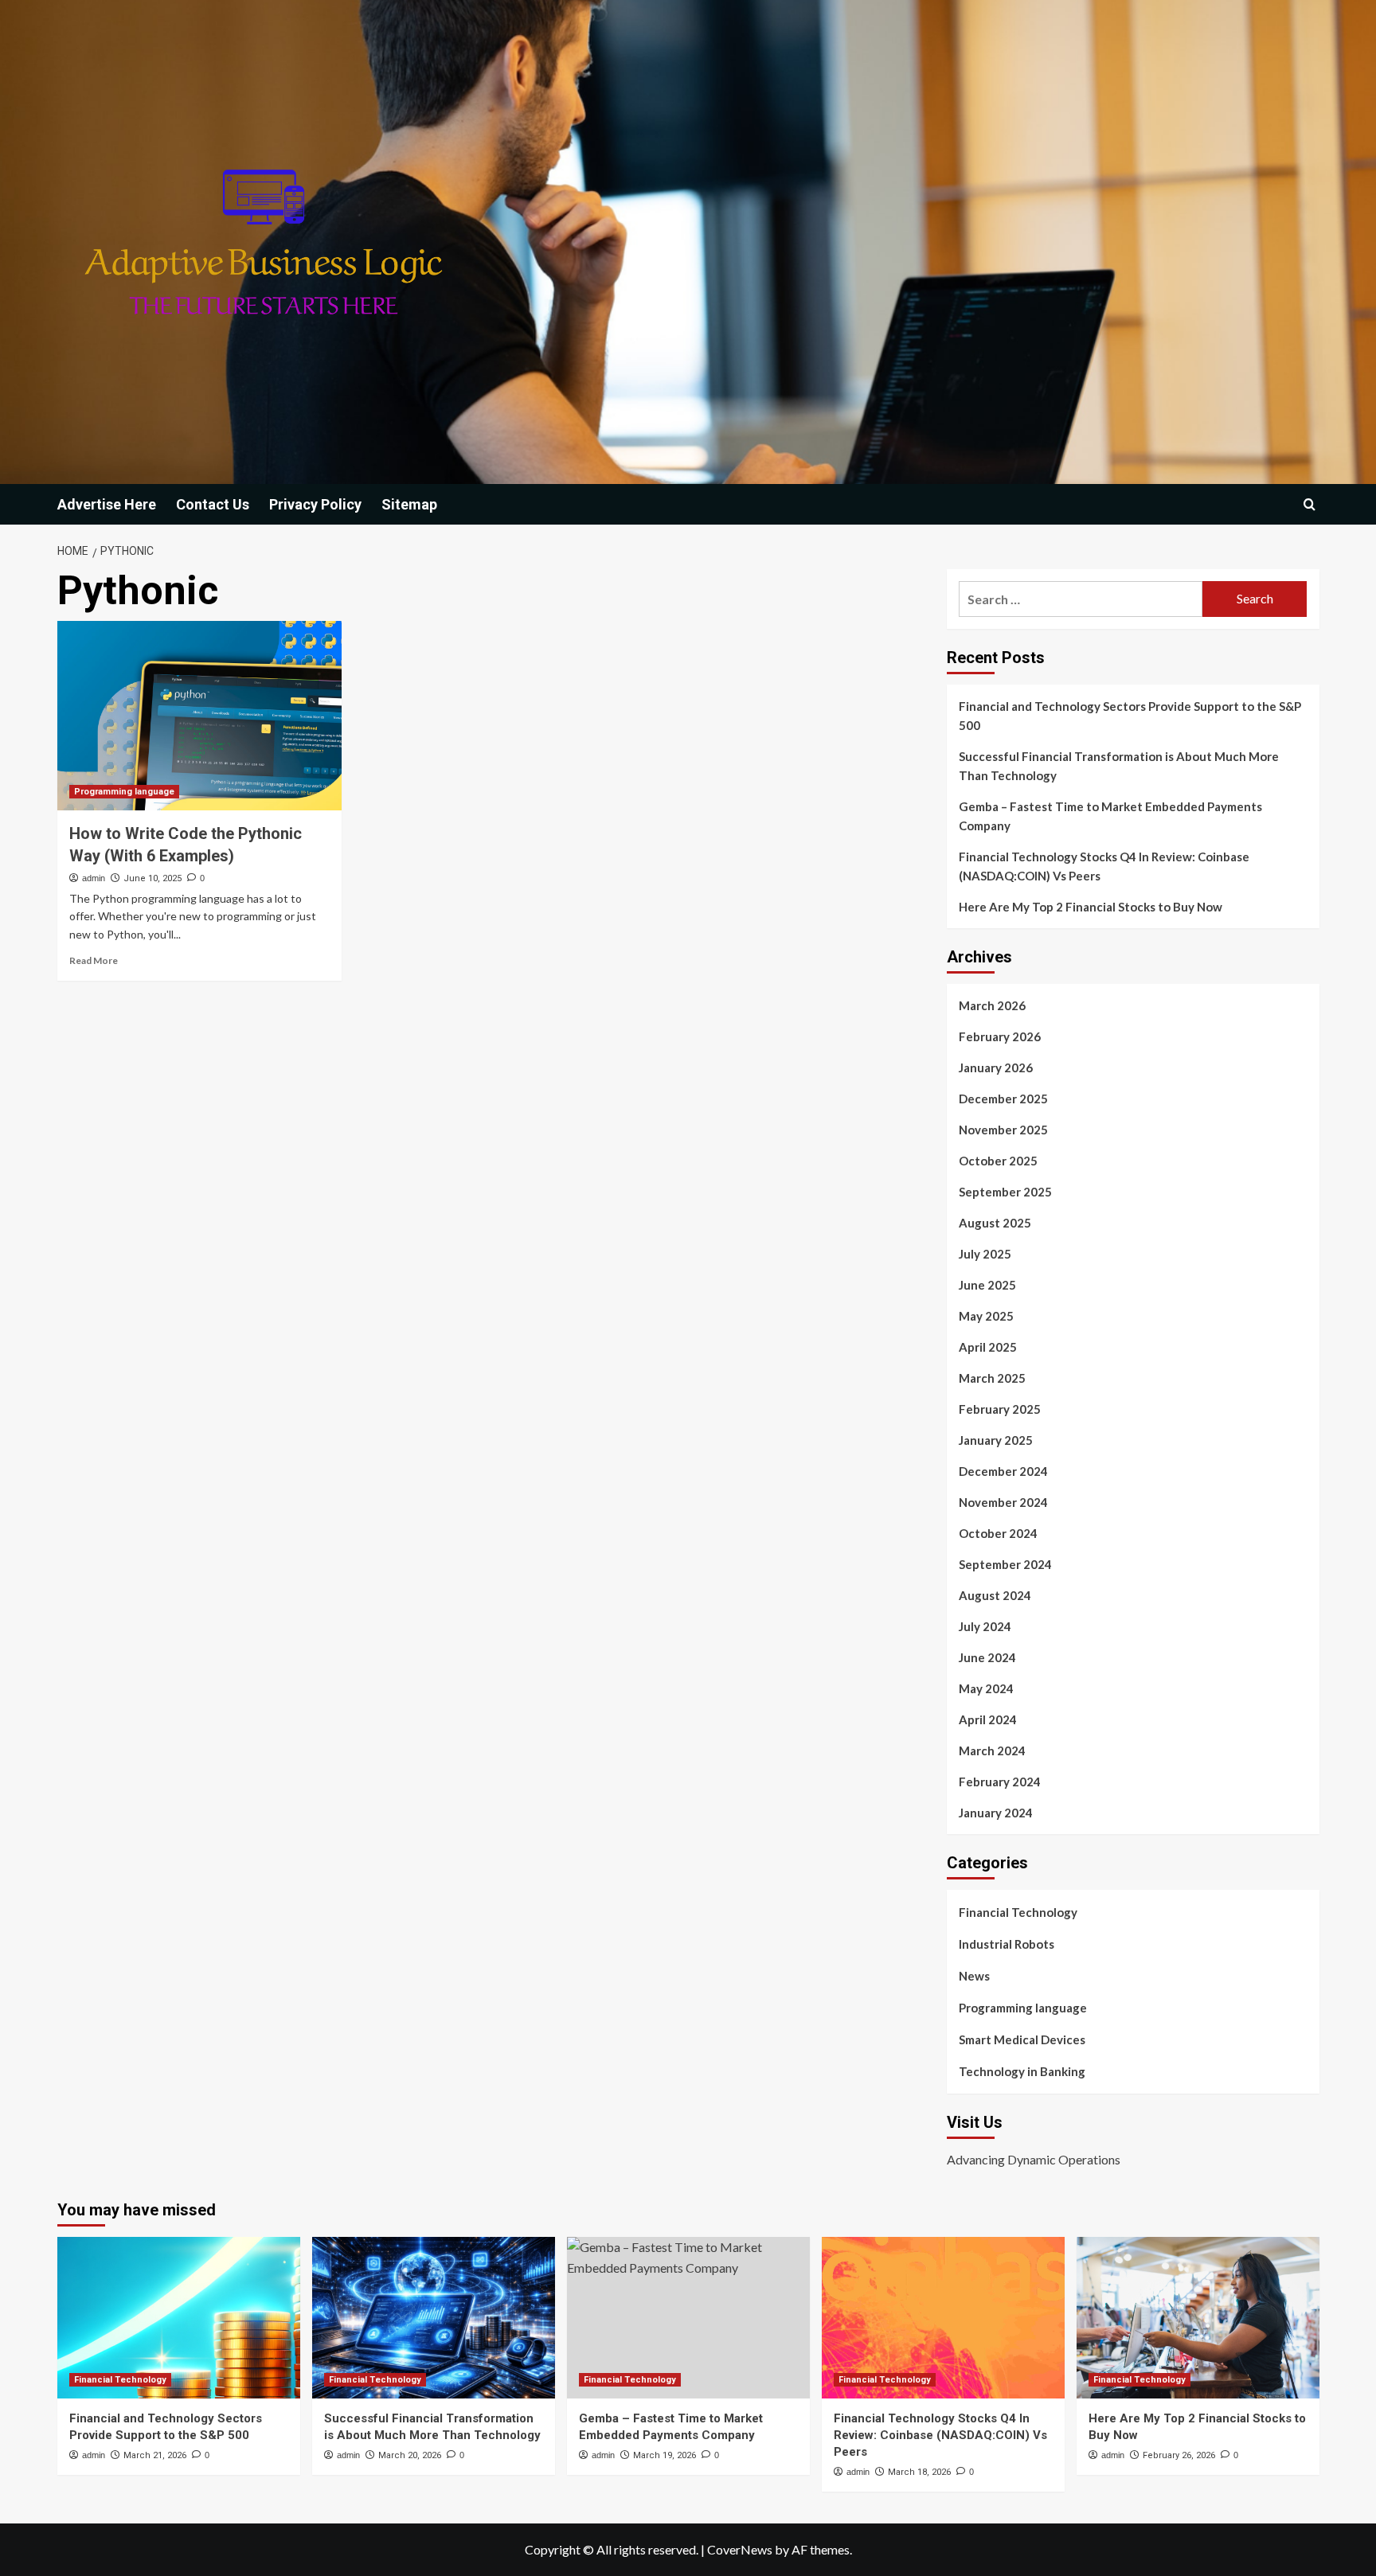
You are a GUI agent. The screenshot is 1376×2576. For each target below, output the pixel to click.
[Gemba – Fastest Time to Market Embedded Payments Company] (688, 2318)
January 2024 (996, 1813)
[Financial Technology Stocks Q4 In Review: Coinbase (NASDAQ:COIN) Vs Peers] (943, 2318)
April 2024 (988, 1719)
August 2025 (995, 1223)
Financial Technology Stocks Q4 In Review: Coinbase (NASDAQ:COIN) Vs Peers (1104, 866)
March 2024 (992, 1751)
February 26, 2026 (1179, 2455)
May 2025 (986, 1316)
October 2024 (998, 1533)
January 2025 (996, 1440)
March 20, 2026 (410, 2455)
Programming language (124, 792)
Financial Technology (1018, 1912)
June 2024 (987, 1657)
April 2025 (988, 1347)
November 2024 (1003, 1502)
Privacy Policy (315, 504)
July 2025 (985, 1254)
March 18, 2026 (919, 2472)
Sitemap (409, 504)
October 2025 (998, 1161)
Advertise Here (107, 504)
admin (94, 878)
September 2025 (1005, 1192)
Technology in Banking (1022, 2071)
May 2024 (986, 1688)
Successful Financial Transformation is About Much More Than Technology (1119, 766)
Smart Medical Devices (1022, 2039)
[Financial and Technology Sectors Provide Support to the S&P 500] (179, 2318)
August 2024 (995, 1595)
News (974, 1976)
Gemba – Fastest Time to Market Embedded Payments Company (1110, 816)
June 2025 (987, 1285)
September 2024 (1005, 1564)
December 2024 (1003, 1471)
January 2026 (996, 1067)
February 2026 (1000, 1036)
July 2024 (985, 1626)
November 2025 (1003, 1130)
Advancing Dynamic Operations (1034, 2159)
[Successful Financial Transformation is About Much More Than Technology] (434, 2318)
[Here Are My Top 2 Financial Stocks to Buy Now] (1198, 2318)
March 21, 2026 (155, 2455)
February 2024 (1000, 1782)
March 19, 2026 (665, 2455)
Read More (94, 960)
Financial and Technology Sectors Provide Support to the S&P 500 (1130, 716)
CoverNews (740, 2549)
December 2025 (1003, 1099)
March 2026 (992, 1005)
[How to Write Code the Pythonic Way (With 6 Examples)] (199, 716)
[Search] (1310, 504)
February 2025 (1000, 1409)
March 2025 (992, 1378)
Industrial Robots (1007, 1944)
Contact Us (213, 504)
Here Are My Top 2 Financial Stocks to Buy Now (1091, 907)
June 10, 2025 (152, 878)
